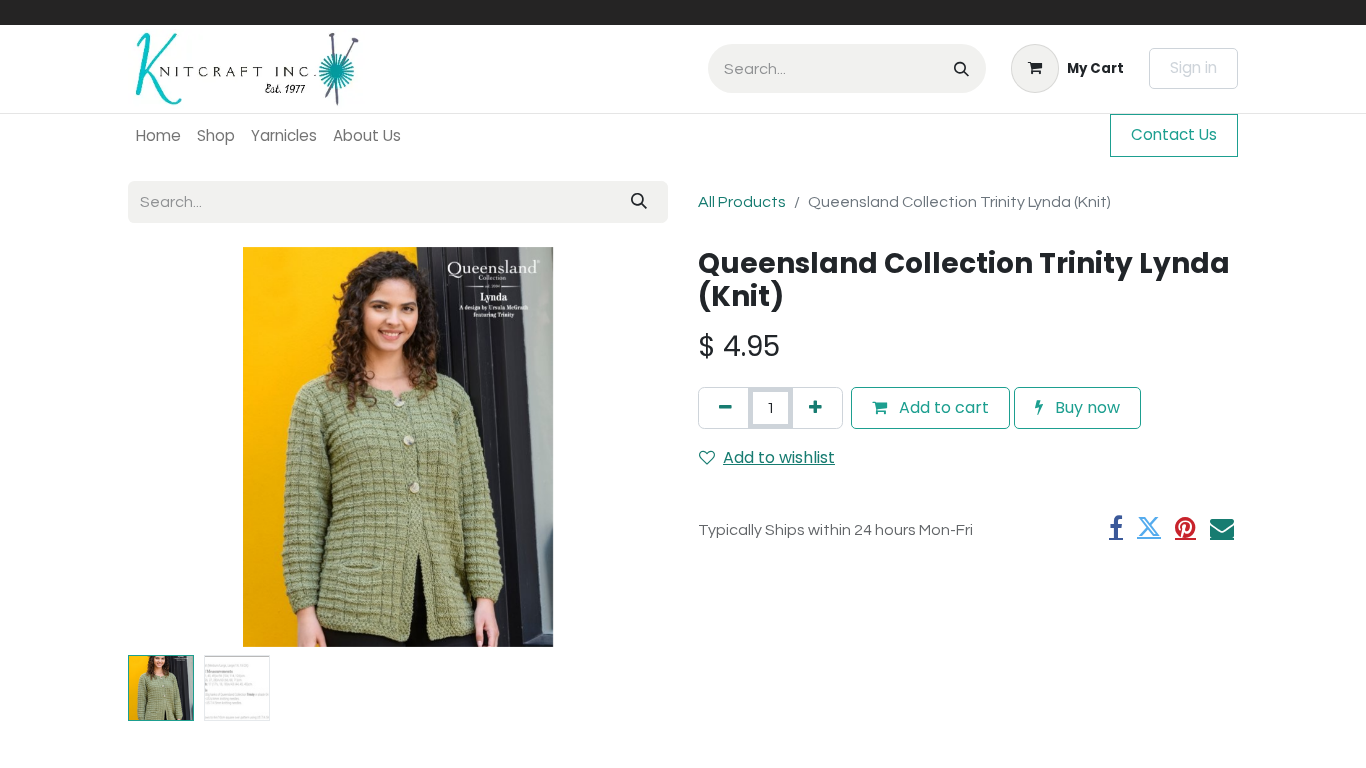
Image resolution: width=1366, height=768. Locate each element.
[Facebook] (1116, 527)
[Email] (1222, 527)
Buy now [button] (1085, 407)
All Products (742, 202)
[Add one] (815, 408)
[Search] (961, 68)
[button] (168, 447)
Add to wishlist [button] (779, 457)
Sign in (1193, 67)
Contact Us (1174, 134)
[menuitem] (158, 135)
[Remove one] (725, 408)
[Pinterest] (1185, 527)
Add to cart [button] (942, 407)
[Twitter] (1149, 527)
